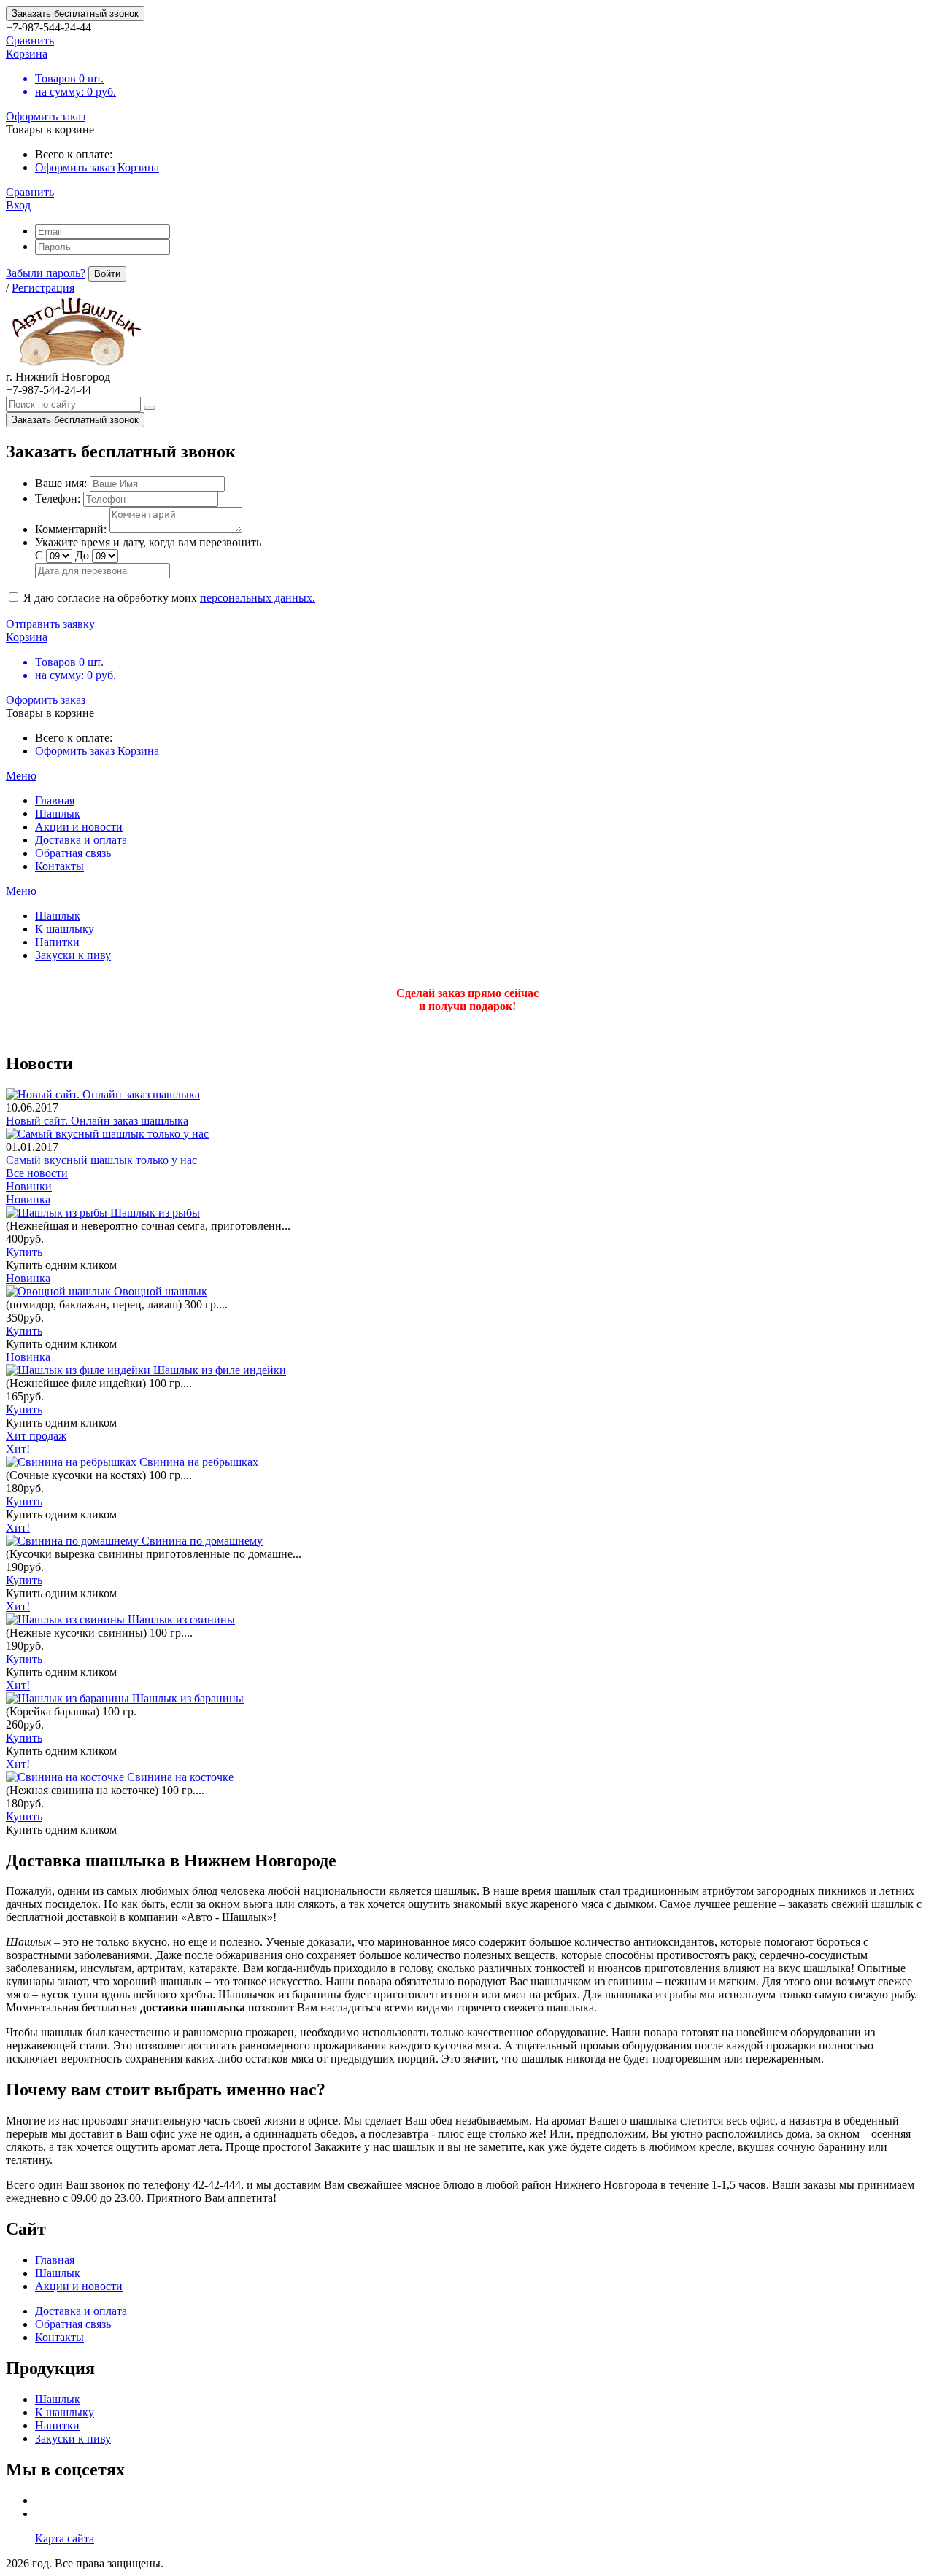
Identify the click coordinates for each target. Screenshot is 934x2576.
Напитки (57, 942)
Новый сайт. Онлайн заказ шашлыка (97, 1121)
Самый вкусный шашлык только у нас (101, 1160)
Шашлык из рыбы (155, 1213)
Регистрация (43, 288)
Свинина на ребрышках (199, 1462)
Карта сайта (65, 2538)
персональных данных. (258, 598)
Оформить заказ (46, 116)
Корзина (138, 167)
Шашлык (58, 916)
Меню (21, 891)
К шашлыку (65, 929)
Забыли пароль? (46, 273)
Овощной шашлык (161, 1291)
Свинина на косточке (180, 1777)
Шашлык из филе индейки (220, 1370)
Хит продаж (36, 1436)
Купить (24, 1252)
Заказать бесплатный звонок (75, 13)
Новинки (29, 1186)
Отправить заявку (50, 624)
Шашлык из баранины (188, 1698)
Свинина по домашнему (202, 1541)
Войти (107, 274)
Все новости (37, 1173)
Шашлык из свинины (181, 1619)
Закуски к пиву (73, 955)
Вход (18, 205)
